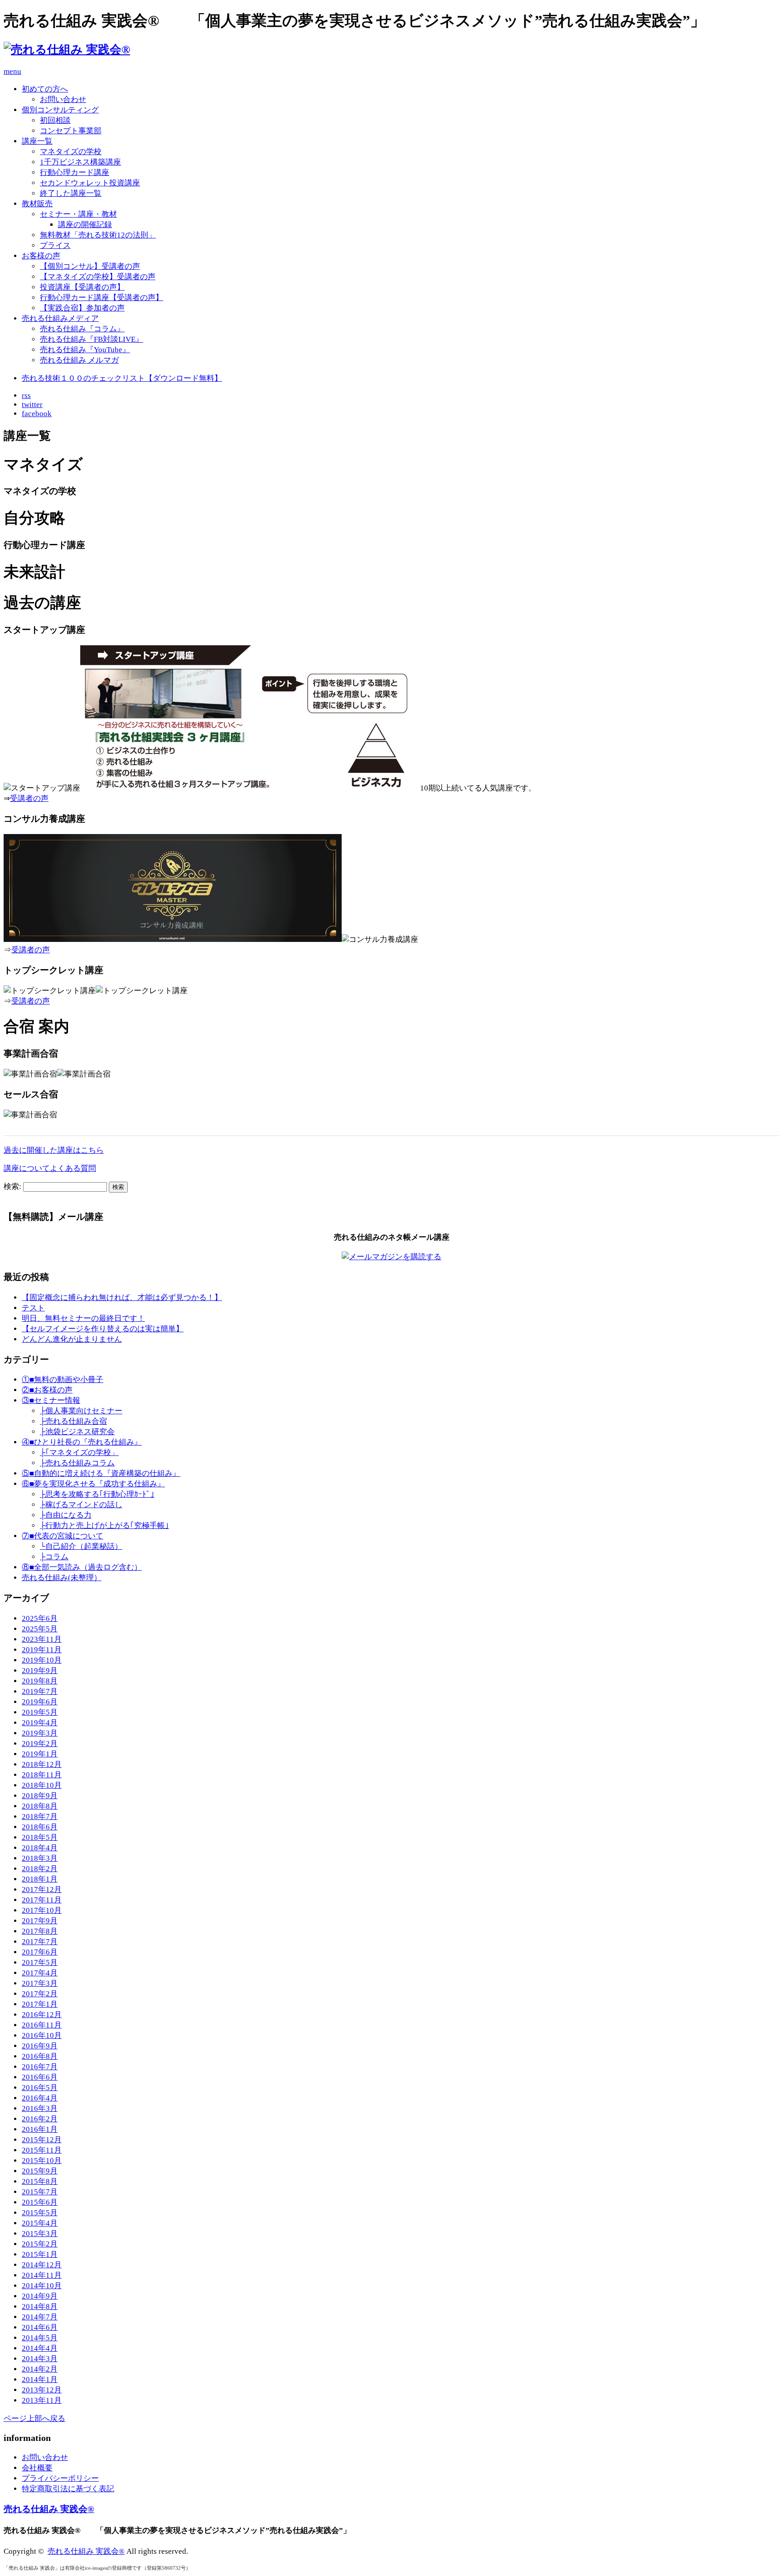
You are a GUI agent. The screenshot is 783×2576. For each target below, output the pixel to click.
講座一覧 (37, 141)
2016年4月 (40, 2098)
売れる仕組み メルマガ (79, 360)
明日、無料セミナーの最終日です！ (83, 1318)
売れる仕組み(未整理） (62, 1578)
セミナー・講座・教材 (78, 214)
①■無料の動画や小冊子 (63, 1380)
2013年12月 (42, 2390)
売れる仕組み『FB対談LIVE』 (92, 339)
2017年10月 (42, 1910)
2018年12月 (42, 1764)
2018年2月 (40, 1869)
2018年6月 (40, 1827)
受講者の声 (29, 798)
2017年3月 (40, 1983)
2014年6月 (40, 2327)
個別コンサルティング (60, 110)
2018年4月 (40, 1848)
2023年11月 (42, 1639)
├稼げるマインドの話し (81, 1505)
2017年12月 (42, 1890)
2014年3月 (40, 2359)
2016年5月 (40, 2088)
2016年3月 (40, 2108)
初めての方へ (45, 89)
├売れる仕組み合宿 (73, 1421)
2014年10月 (42, 2286)
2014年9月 (40, 2296)
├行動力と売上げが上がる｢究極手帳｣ (104, 1526)
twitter (32, 405)
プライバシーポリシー (60, 2478)
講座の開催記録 (85, 225)
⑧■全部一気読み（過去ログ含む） (82, 1567)
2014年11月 (42, 2275)
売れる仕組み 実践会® (49, 2509)
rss (26, 395)
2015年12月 (42, 2140)
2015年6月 (40, 2202)
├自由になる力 (66, 1515)
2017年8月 (40, 1931)
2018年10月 (42, 1785)
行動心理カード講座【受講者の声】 (101, 298)
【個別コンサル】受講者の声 (90, 266)
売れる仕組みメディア (60, 318)
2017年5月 (40, 1962)
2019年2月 (40, 1744)
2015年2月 (40, 2244)
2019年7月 (40, 1691)
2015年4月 (40, 2223)
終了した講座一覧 (71, 193)
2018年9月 (40, 1796)
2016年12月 (42, 2015)
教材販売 (37, 204)
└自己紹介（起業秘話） (81, 1546)
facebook (37, 414)
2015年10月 (42, 2161)
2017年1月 (40, 2004)
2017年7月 (40, 1942)
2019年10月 (42, 1660)
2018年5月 (40, 1837)
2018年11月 (42, 1775)
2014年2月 (40, 2369)
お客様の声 (41, 256)
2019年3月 (40, 1733)
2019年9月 (40, 1671)
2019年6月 (40, 1702)
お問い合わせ (63, 99)
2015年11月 (42, 2150)
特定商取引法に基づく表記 (68, 2489)
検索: (12, 1186)
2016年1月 (40, 2129)
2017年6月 (40, 1952)
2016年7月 (40, 2067)
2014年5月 (40, 2338)
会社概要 (37, 2468)
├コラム (54, 1557)
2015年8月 (40, 2181)
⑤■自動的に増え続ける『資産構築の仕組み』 (101, 1473)
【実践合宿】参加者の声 (82, 308)
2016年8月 (40, 2056)
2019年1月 (40, 1754)
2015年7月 (40, 2192)
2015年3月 (40, 2234)
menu (12, 71)
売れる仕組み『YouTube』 (85, 350)
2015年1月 (40, 2254)
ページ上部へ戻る (34, 2418)
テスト (33, 1308)
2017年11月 (42, 1900)
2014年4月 (40, 2348)
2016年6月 (40, 2077)
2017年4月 (40, 1973)
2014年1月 (40, 2380)
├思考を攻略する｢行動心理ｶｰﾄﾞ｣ (97, 1494)
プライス (55, 245)
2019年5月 (40, 1712)
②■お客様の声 (47, 1390)
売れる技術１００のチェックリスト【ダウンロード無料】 (122, 378)
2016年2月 (40, 2119)
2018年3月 (40, 1858)
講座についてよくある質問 (50, 1168)
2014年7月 (40, 2317)
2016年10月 (42, 2035)
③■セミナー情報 (51, 1400)
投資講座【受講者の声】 (82, 287)
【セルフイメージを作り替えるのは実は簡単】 (103, 1329)
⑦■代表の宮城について (63, 1536)
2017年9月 (40, 1921)
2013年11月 (42, 2400)
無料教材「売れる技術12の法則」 (98, 235)
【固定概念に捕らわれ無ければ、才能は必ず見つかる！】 (122, 1298)
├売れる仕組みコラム (77, 1463)
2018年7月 (40, 1817)
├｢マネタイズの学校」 (79, 1453)
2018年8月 (40, 1806)
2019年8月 (40, 1681)
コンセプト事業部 (71, 131)
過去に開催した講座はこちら (54, 1150)
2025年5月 (40, 1629)
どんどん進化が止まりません (72, 1339)
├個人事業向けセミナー (81, 1411)
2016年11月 (42, 2025)
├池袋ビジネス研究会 (77, 1432)
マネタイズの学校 (71, 152)
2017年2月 (40, 1994)
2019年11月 (42, 1650)
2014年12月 (42, 2265)
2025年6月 (40, 1618)
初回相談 (55, 120)
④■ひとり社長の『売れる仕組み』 (82, 1442)
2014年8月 (40, 2307)
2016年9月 (40, 2046)
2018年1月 (40, 1879)
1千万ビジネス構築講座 (80, 162)
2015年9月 (40, 2171)
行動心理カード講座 (75, 172)
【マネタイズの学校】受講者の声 (98, 277)
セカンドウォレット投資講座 (90, 183)
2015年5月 (40, 2213)
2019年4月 (40, 1723)
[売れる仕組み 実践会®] (67, 50)
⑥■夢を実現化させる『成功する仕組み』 (93, 1484)
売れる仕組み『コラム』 (82, 329)
